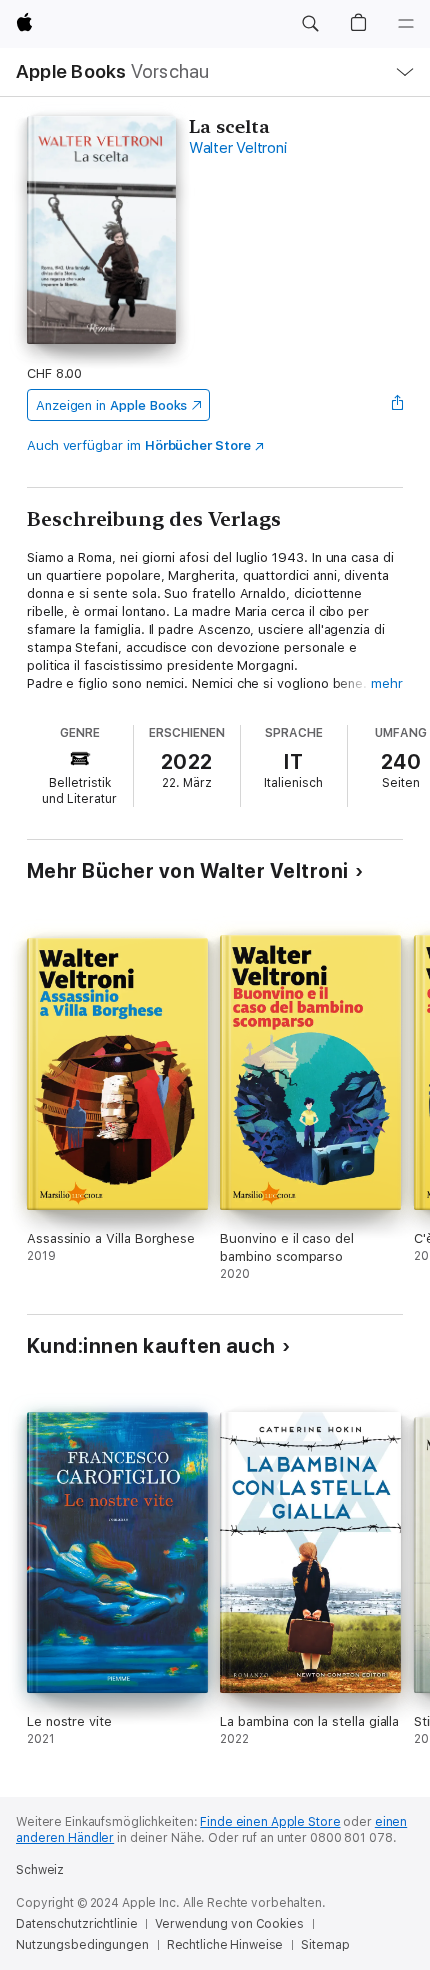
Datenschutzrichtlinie (76, 1924)
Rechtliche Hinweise (225, 1945)
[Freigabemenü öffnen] (397, 405)
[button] (310, 24)
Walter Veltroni (237, 148)
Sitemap (325, 1945)
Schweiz (40, 1870)
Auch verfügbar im (139, 445)
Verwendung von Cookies (229, 1924)
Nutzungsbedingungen (82, 1945)
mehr (387, 683)
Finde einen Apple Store (270, 1822)
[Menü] (406, 24)
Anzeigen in (112, 405)
